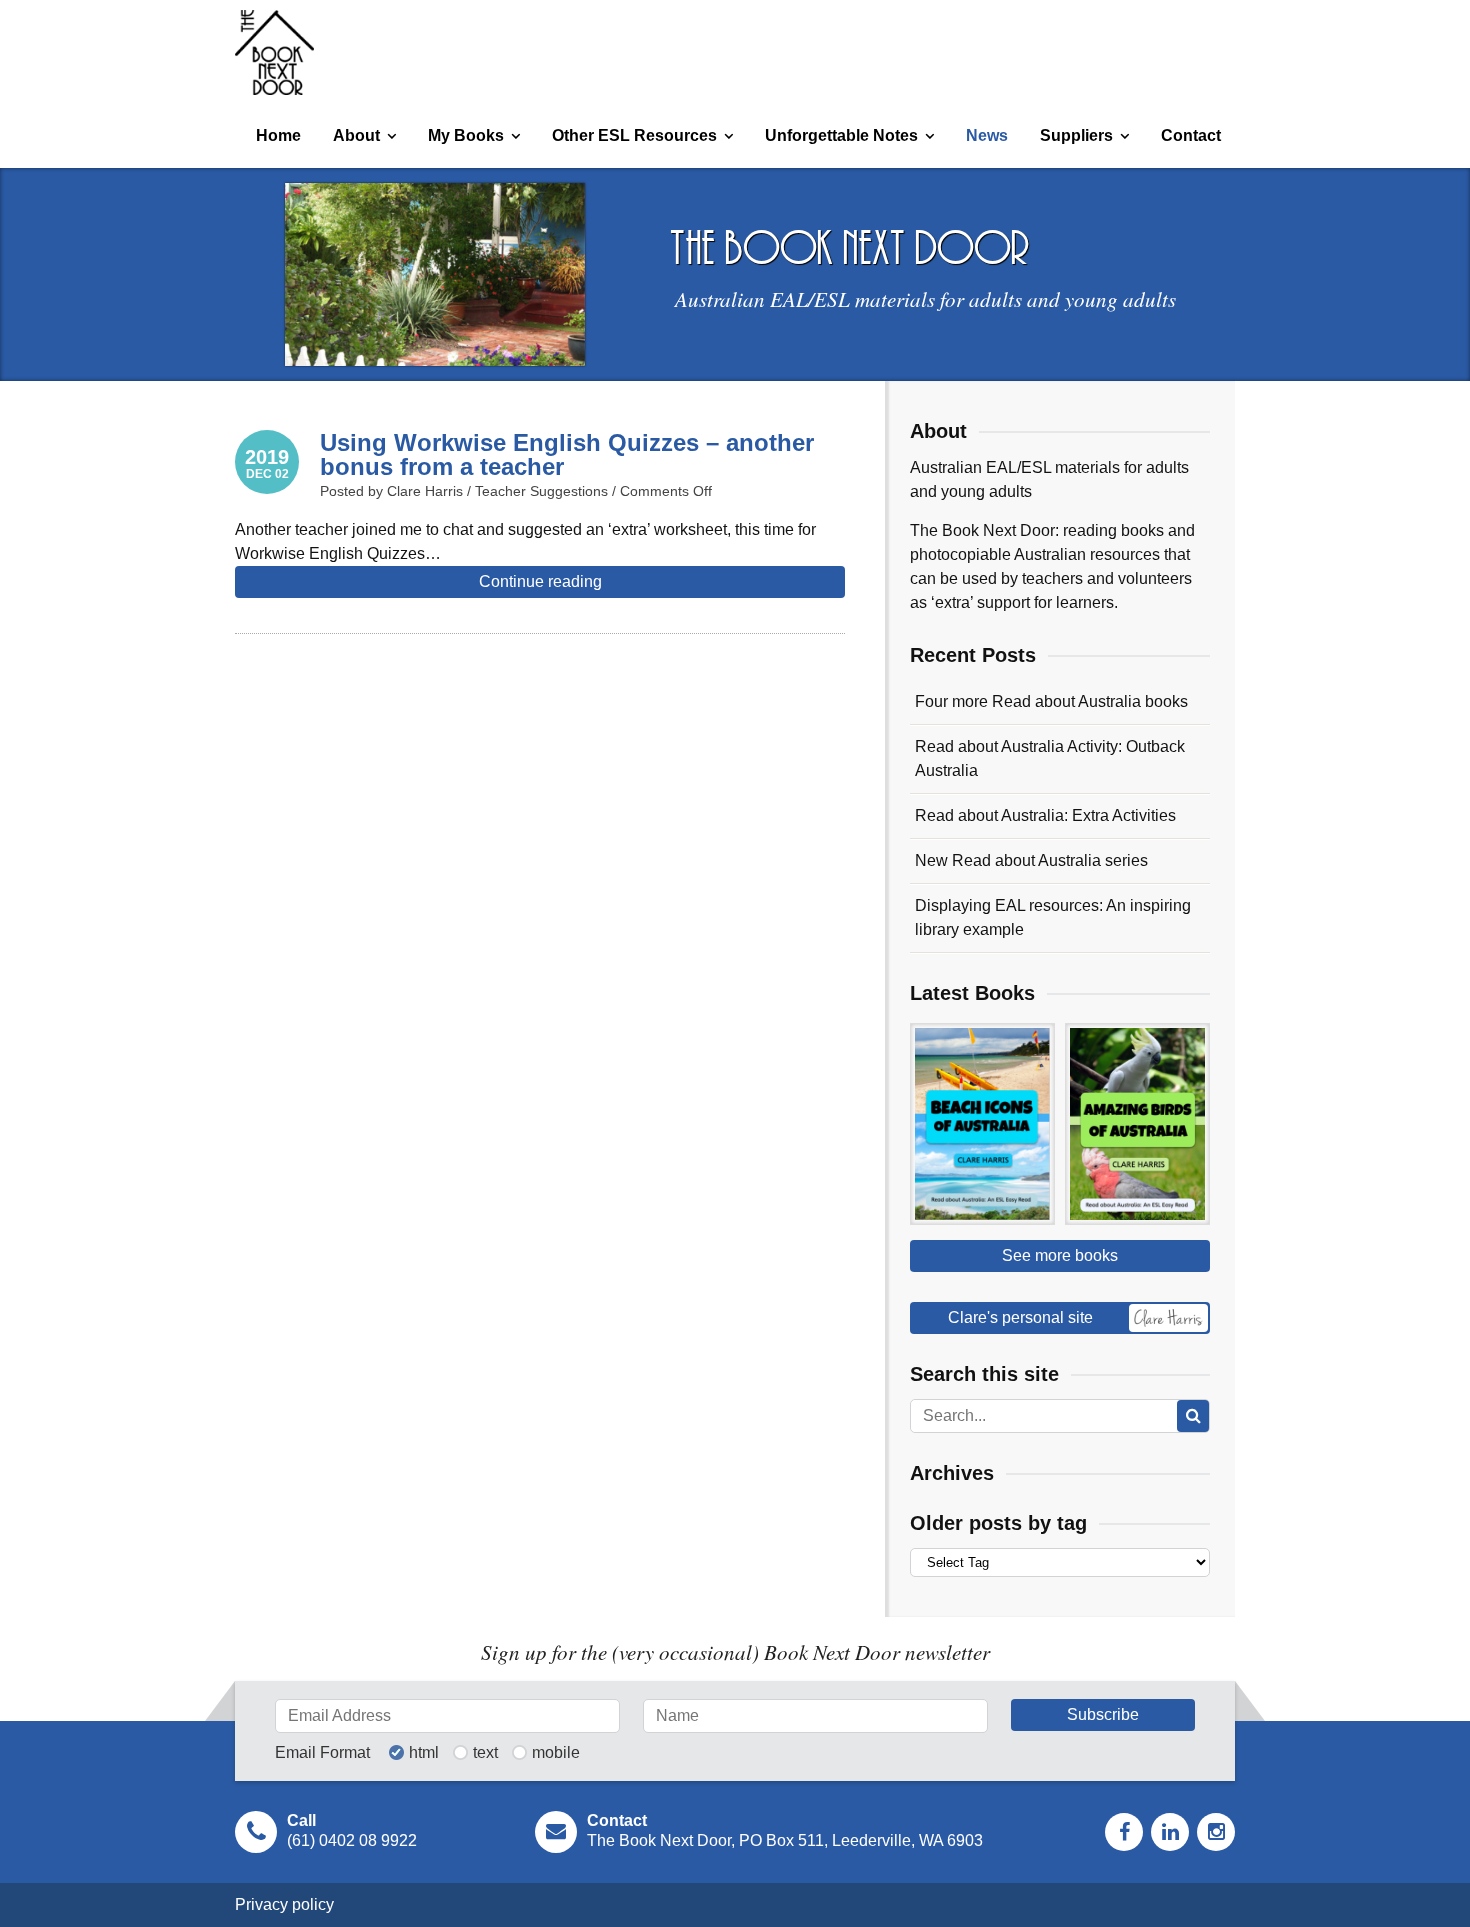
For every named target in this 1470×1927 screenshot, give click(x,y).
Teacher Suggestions (541, 491)
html (424, 1753)
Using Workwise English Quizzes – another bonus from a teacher (567, 454)
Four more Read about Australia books (1051, 701)
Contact (1191, 135)
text (485, 1753)
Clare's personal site (1020, 1317)
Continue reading (540, 581)
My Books (466, 135)
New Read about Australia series (1031, 860)
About (356, 135)
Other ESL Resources (634, 135)
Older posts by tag (998, 1523)
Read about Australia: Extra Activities (1045, 815)
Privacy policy (284, 1904)
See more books (1060, 1255)
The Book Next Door (274, 52)
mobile (556, 1753)
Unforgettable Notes (841, 135)
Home (278, 135)
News (987, 135)
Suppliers (1076, 135)
